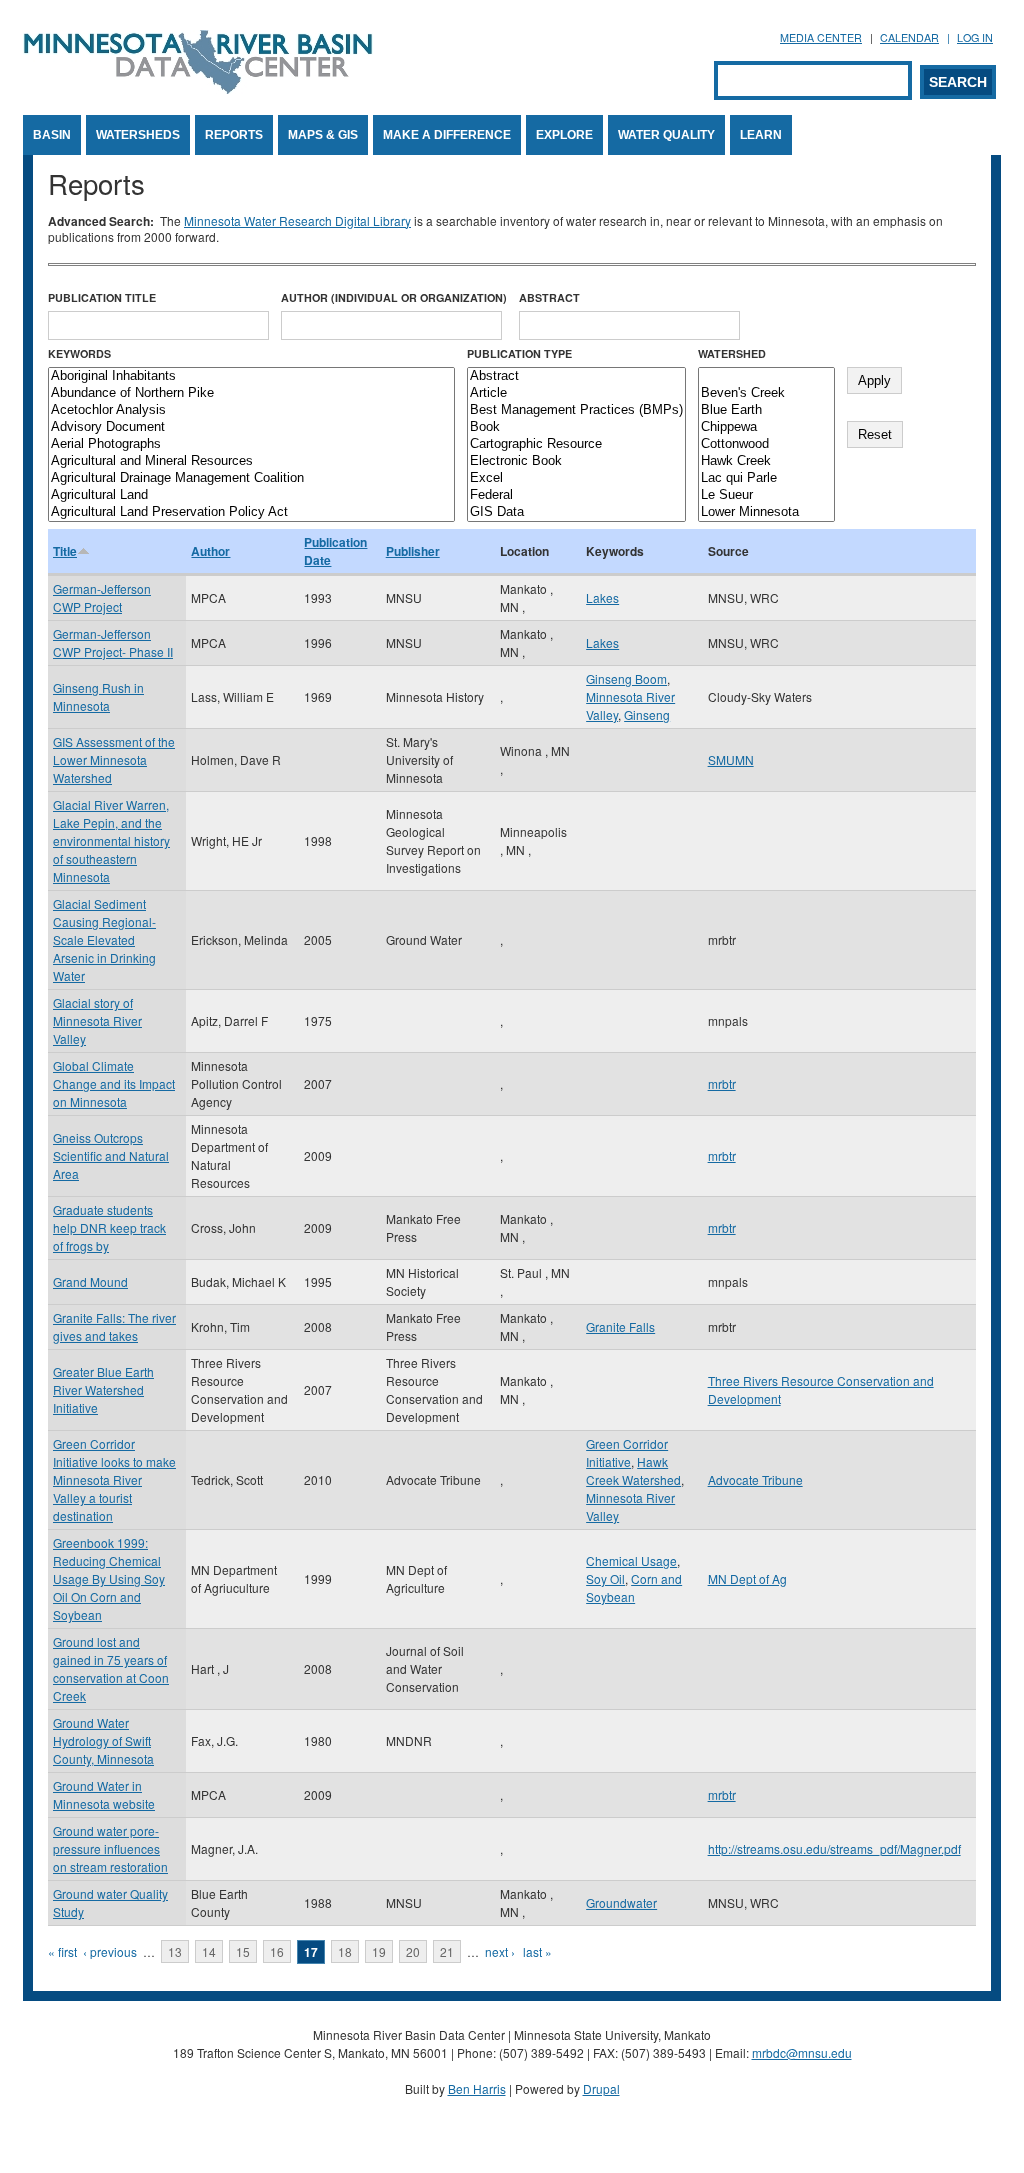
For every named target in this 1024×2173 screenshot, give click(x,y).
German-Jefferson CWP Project (102, 597)
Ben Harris (477, 2088)
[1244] (766, 376)
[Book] (576, 427)
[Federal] (576, 495)
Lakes (602, 597)
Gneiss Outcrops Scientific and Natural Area (111, 1155)
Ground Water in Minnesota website (104, 1794)
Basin (52, 135)
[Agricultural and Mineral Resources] (251, 461)
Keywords (79, 353)
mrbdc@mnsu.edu (802, 2052)
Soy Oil (605, 1578)
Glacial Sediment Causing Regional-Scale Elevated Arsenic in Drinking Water (104, 939)
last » (537, 1951)
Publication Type (519, 353)
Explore (564, 135)
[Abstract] (576, 376)
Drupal (601, 2088)
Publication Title (102, 297)
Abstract (549, 297)
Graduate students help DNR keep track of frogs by (109, 1227)
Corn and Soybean (634, 1587)
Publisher (413, 551)
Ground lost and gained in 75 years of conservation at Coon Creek (111, 1668)
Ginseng (647, 714)
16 (277, 1951)
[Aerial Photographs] (251, 444)
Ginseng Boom (626, 678)
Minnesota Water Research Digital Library (297, 220)
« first (62, 1951)
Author (210, 551)
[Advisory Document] (251, 427)
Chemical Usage (631, 1560)
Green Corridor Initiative (627, 1452)
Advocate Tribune (755, 1479)
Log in (975, 37)
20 (413, 1951)
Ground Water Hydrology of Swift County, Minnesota (103, 1740)
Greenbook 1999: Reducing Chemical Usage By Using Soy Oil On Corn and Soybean (109, 1578)
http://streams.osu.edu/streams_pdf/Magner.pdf (834, 1848)
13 (175, 1951)
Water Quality (666, 135)
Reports (234, 135)
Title (65, 551)
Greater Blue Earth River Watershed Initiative (103, 1389)
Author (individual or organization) (394, 297)
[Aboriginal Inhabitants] (251, 376)
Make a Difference (447, 135)
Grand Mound (90, 1281)
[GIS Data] (576, 512)
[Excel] (576, 478)
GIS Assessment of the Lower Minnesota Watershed (114, 759)
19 (379, 1951)
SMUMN (731, 759)
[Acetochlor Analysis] (251, 410)
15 (243, 1951)
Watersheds (138, 135)
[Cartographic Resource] (576, 444)
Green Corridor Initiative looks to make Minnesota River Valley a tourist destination (114, 1479)
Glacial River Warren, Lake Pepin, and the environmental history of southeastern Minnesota (111, 840)
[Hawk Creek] (766, 461)
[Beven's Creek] (766, 393)
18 (345, 1951)
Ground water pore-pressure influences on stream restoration (110, 1848)
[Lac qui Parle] (766, 478)
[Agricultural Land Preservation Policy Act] (251, 512)
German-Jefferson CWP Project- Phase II (113, 642)
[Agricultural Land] (251, 495)
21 (447, 1951)
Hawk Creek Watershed (633, 1470)
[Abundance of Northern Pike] (251, 393)
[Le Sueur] (766, 495)
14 (209, 1951)
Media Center (821, 37)
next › (500, 1951)
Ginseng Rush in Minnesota (98, 696)
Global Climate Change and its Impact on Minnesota (114, 1083)
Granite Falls (620, 1326)
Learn (761, 135)
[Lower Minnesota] (766, 512)
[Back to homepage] (198, 88)
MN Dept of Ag (747, 1578)
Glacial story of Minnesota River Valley (97, 1020)
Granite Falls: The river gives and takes (114, 1326)
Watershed (732, 353)
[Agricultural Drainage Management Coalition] (251, 478)
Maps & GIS (323, 135)
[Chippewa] (766, 427)
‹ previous (110, 1951)
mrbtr (722, 1083)
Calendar (909, 37)
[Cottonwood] (766, 444)
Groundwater (621, 1902)
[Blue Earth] (766, 410)
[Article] (576, 393)
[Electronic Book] (576, 461)
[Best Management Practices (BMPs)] (576, 410)
